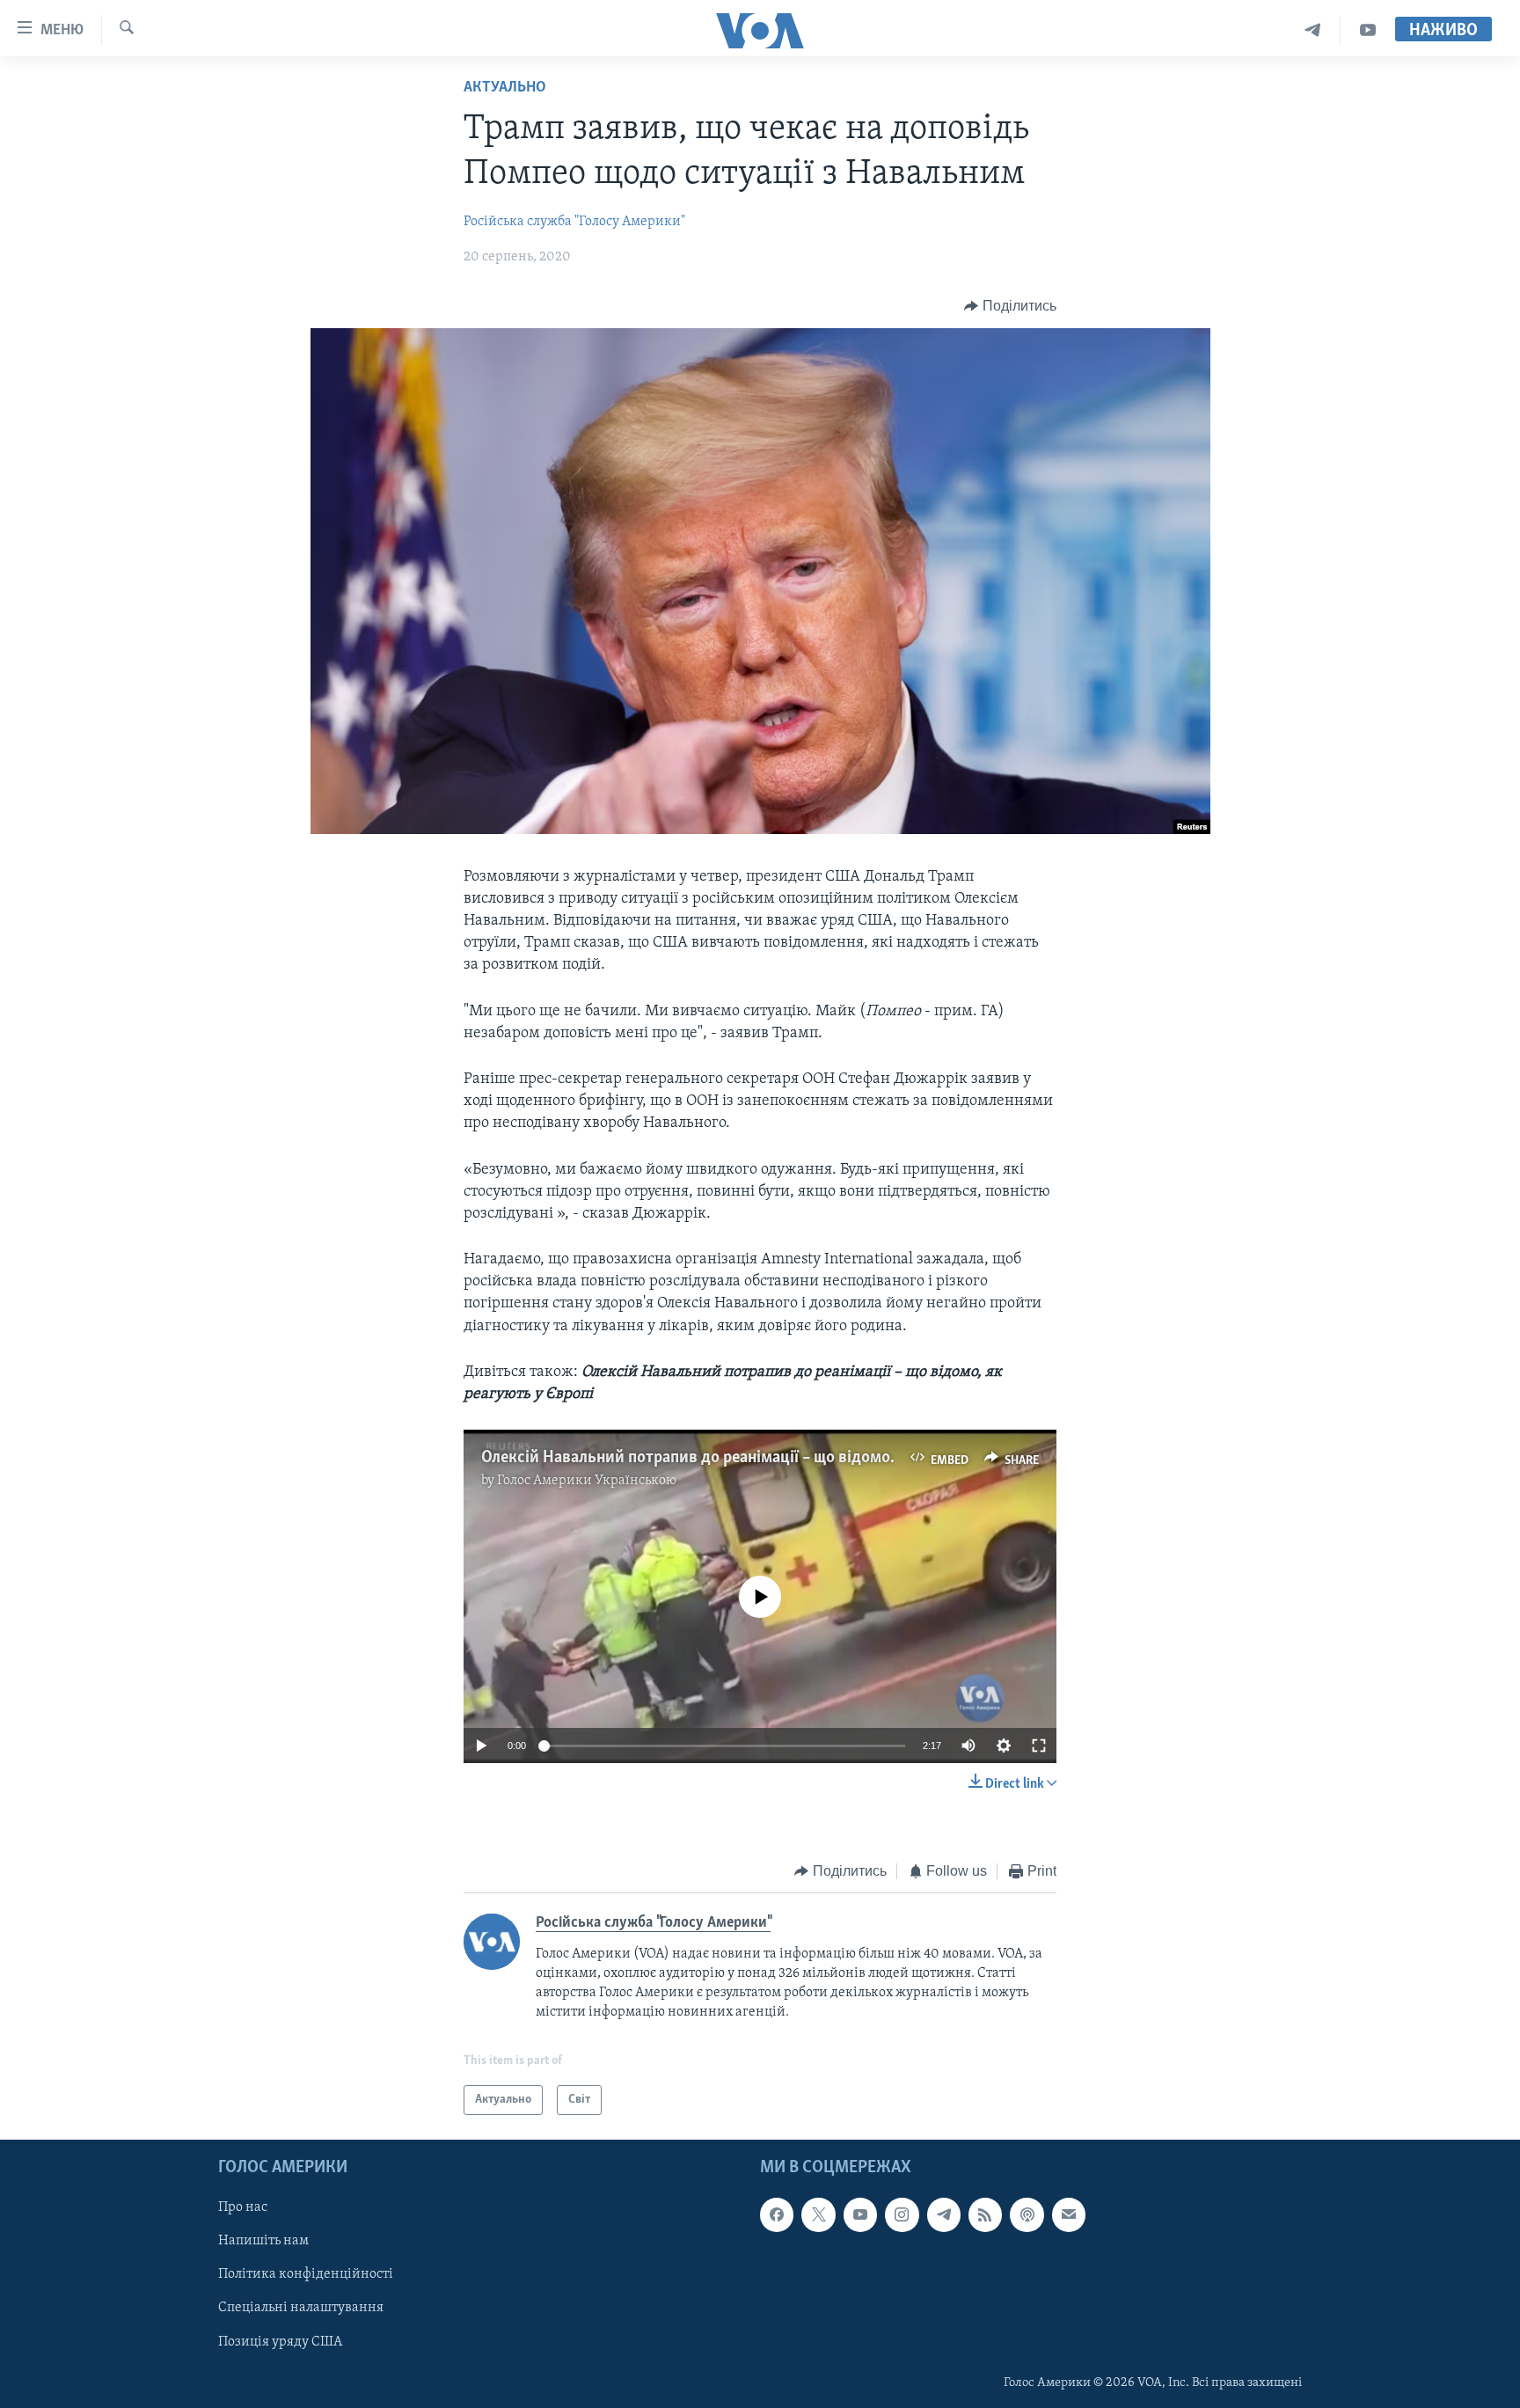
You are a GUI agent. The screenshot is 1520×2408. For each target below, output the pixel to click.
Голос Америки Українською (587, 1481)
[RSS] (985, 2215)
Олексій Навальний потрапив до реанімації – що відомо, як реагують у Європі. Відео (792, 1458)
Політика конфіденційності (306, 2275)
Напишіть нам (263, 2242)
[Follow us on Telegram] (944, 2215)
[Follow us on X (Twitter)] (818, 2215)
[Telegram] (1313, 30)
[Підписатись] (1069, 2215)
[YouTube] (1368, 30)
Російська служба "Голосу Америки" (574, 222)
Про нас (243, 2208)
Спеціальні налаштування (301, 2309)
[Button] (1010, 306)
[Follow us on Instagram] (902, 2215)
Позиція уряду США (280, 2342)
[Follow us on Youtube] (860, 2215)
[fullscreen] (1039, 1746)
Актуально (505, 88)
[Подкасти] (1027, 2215)
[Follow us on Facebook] (777, 2215)
